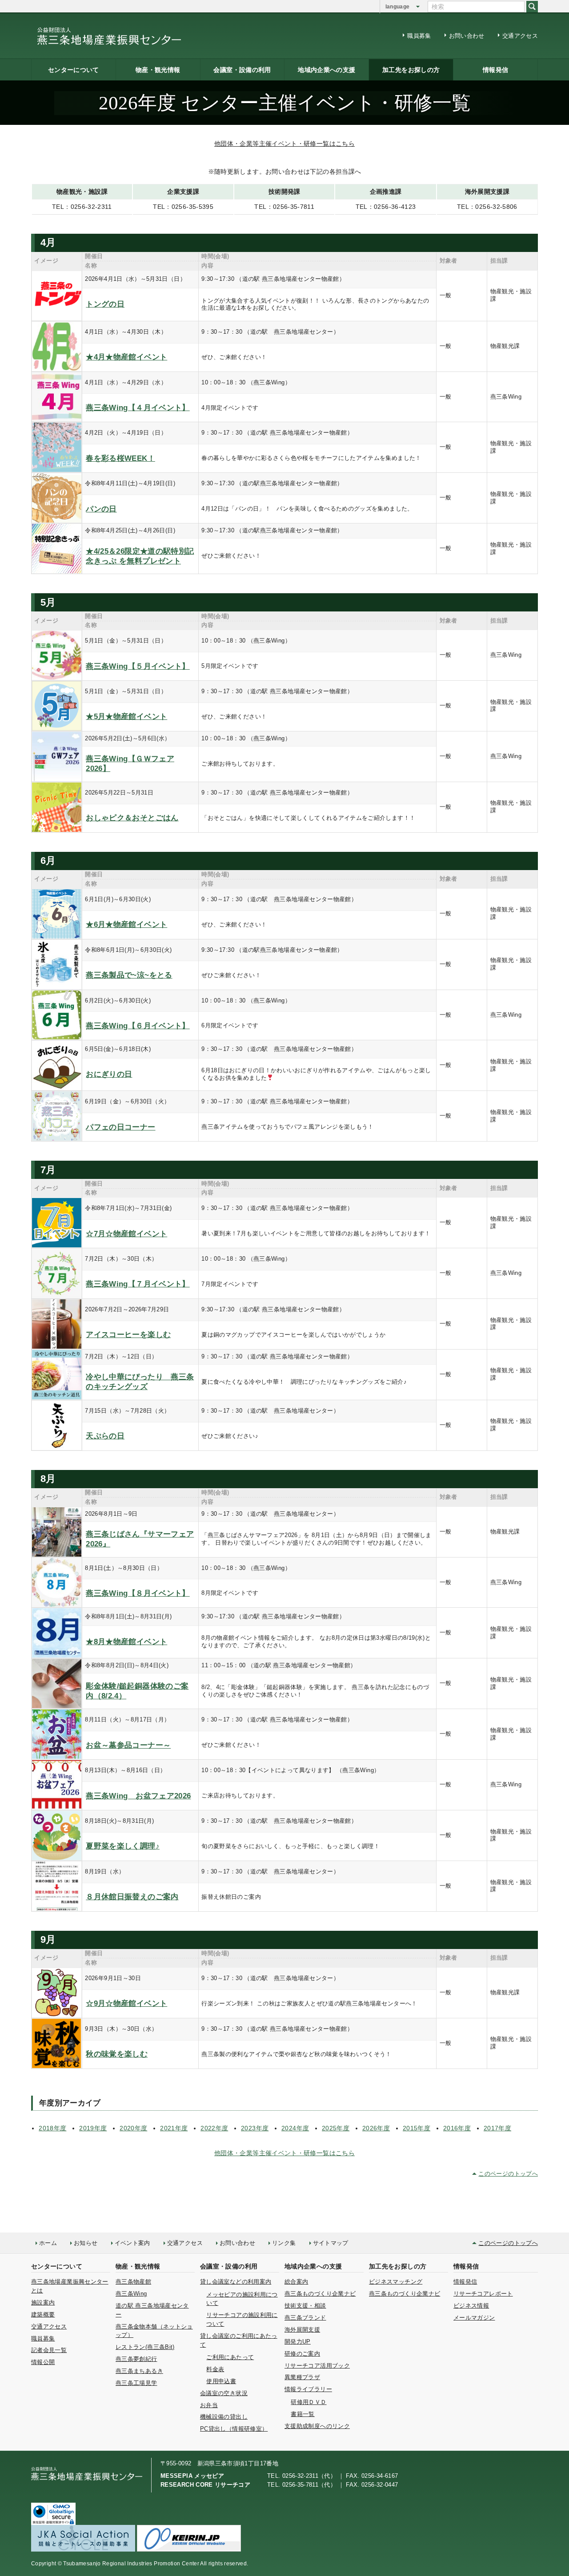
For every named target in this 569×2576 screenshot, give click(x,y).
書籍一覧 (303, 2414)
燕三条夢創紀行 (136, 2359)
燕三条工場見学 (136, 2383)
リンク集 (284, 2243)
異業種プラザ (302, 2377)
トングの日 (105, 304)
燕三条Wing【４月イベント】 (138, 408)
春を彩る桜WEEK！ (120, 458)
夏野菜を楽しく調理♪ (123, 1846)
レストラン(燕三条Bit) (145, 2347)
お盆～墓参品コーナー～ (128, 1745)
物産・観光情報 (158, 70)
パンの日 (101, 509)
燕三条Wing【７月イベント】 (138, 1284)
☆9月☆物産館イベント (126, 2003)
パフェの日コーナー (120, 1127)
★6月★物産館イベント (126, 925)
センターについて (74, 70)
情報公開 (43, 2362)
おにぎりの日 (109, 1074)
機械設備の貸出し (224, 2417)
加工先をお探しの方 (411, 70)
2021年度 (174, 2128)
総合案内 (296, 2282)
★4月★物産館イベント (126, 357)
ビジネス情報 (471, 2306)
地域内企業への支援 (327, 70)
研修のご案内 (302, 2354)
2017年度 (497, 2128)
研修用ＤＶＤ (309, 2402)
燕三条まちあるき (139, 2371)
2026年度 (376, 2128)
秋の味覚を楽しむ (117, 2054)
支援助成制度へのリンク (317, 2426)
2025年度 (336, 2128)
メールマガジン (474, 2318)
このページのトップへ (508, 2174)
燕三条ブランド (305, 2318)
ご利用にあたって (230, 2357)
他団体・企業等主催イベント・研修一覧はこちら (284, 144)
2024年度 (295, 2128)
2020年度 (133, 2128)
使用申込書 (221, 2381)
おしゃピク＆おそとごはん (132, 818)
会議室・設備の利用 (242, 70)
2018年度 (52, 2128)
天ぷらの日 (105, 1436)
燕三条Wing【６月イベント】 (138, 1026)
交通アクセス (520, 36)
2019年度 (93, 2128)
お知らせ (86, 2243)
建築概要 (43, 2314)
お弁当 (209, 2405)
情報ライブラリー (308, 2389)
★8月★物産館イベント (126, 1642)
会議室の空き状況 (224, 2393)
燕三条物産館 (133, 2282)
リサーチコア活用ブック (317, 2366)
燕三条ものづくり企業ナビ (320, 2294)
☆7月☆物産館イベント (126, 1234)
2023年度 (255, 2128)
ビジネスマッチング (396, 2282)
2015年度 (417, 2128)
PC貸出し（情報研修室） (234, 2429)
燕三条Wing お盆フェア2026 (138, 1796)
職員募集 (419, 36)
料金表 (215, 2369)
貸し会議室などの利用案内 (236, 2282)
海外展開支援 (302, 2330)
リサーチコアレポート (483, 2294)
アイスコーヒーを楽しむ (128, 1335)
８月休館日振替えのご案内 (132, 1897)
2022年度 (214, 2128)
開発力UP (298, 2342)
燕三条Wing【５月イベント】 (138, 666)
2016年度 (457, 2128)
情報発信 (495, 70)
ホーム (48, 2243)
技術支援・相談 (305, 2306)
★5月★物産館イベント (126, 717)
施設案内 (43, 2302)
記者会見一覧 (49, 2350)
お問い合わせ (467, 36)
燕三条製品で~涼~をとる (129, 975)
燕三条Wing (131, 2294)
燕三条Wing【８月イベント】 (138, 1593)
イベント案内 (132, 2243)
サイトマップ (331, 2243)
